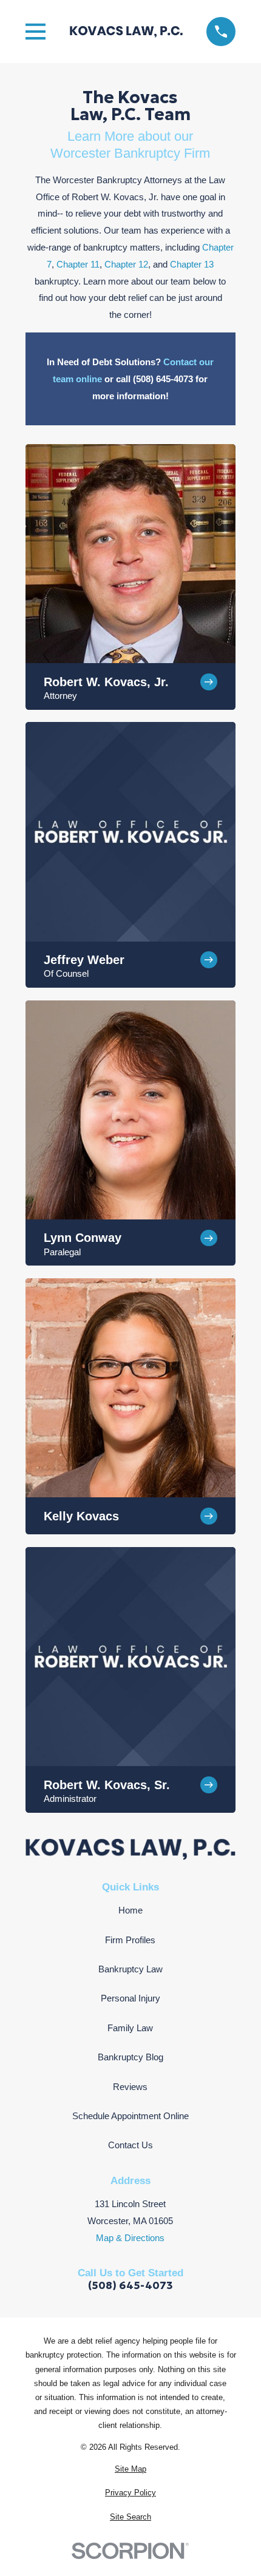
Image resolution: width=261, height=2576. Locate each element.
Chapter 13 (192, 264)
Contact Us (130, 2145)
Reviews (130, 2087)
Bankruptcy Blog (130, 2057)
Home (130, 1910)
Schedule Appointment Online (130, 2116)
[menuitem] (131, 2469)
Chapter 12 (126, 264)
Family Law (130, 2028)
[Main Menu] (36, 32)
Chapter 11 (78, 264)
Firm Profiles (130, 1940)
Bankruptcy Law (130, 1969)
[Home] (126, 32)
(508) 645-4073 (130, 2286)
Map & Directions (130, 2238)
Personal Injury (130, 1998)
